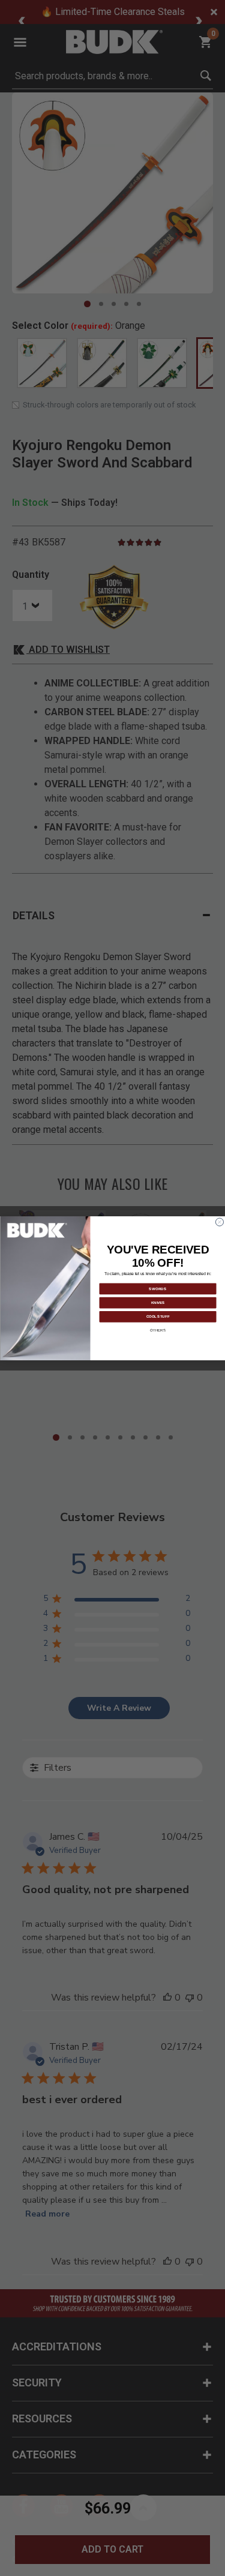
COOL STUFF (157, 1316)
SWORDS (158, 1288)
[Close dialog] (219, 1222)
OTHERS (158, 1330)
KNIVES (157, 1302)
